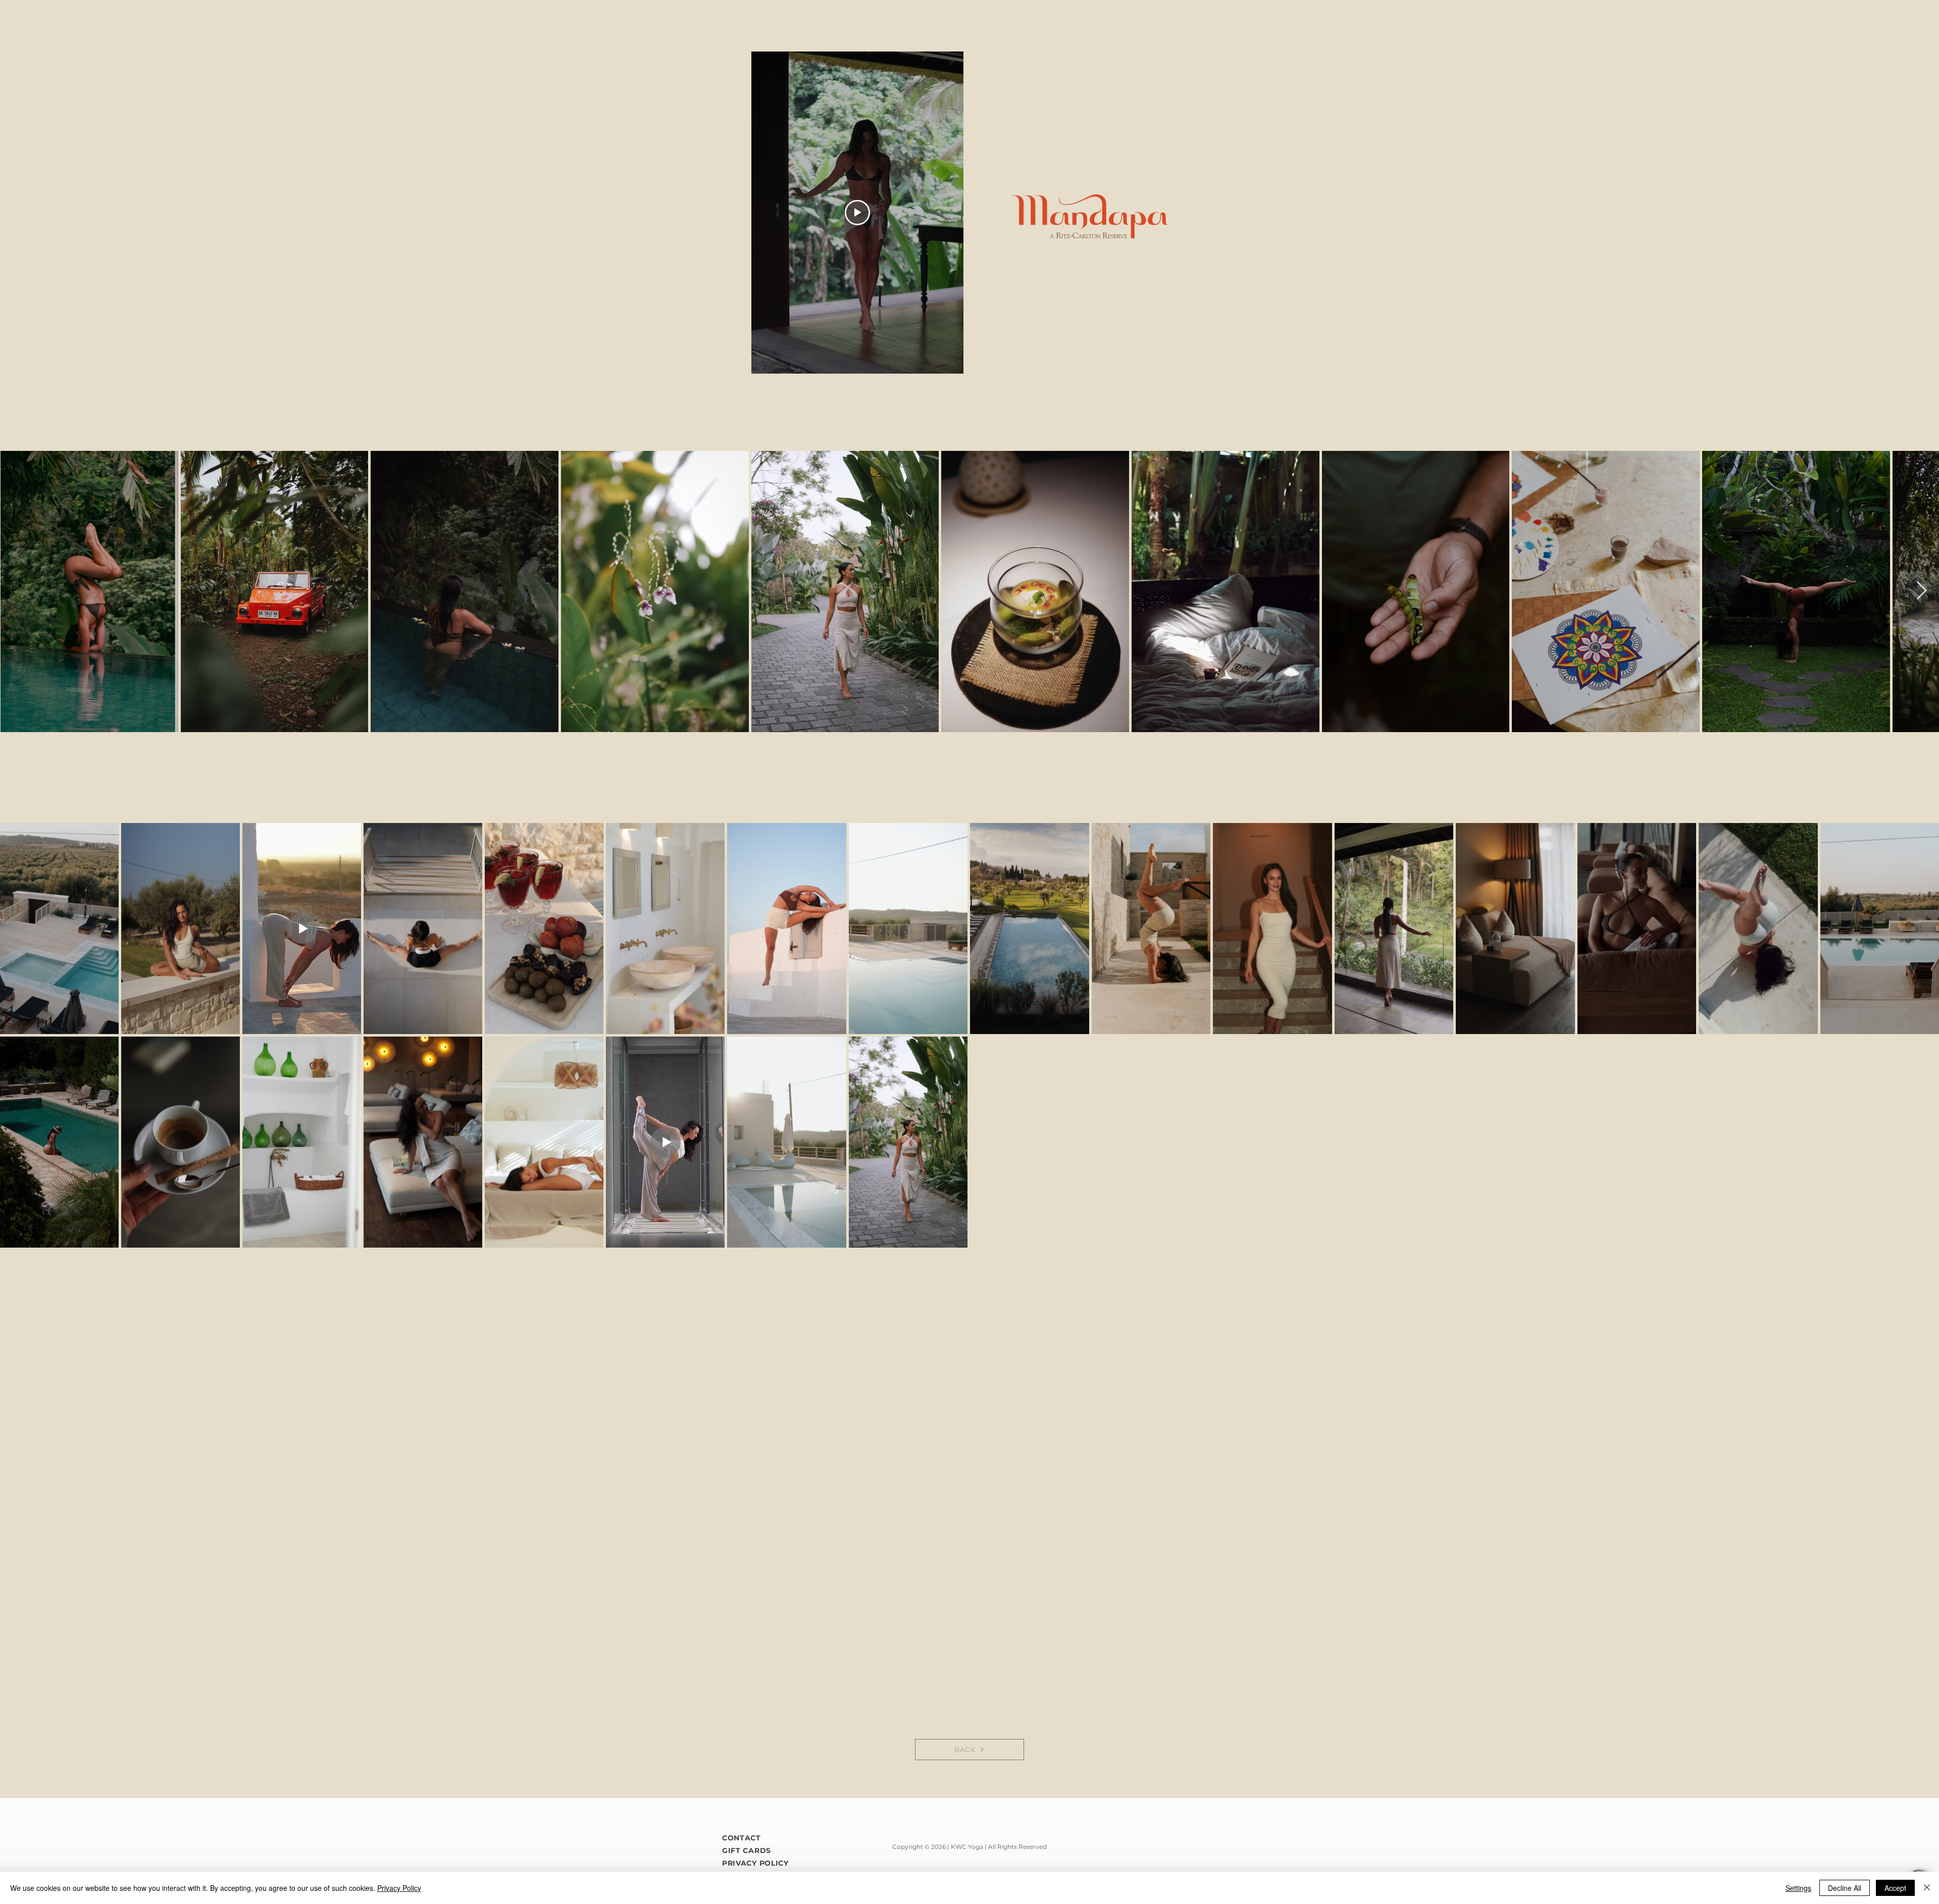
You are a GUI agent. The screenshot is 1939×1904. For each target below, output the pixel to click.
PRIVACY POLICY (755, 1863)
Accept (1895, 1888)
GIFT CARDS (747, 1850)
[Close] (1927, 1888)
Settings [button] (1798, 1888)
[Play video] (857, 213)
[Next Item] (1922, 591)
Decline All (1845, 1888)
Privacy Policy (399, 1888)
